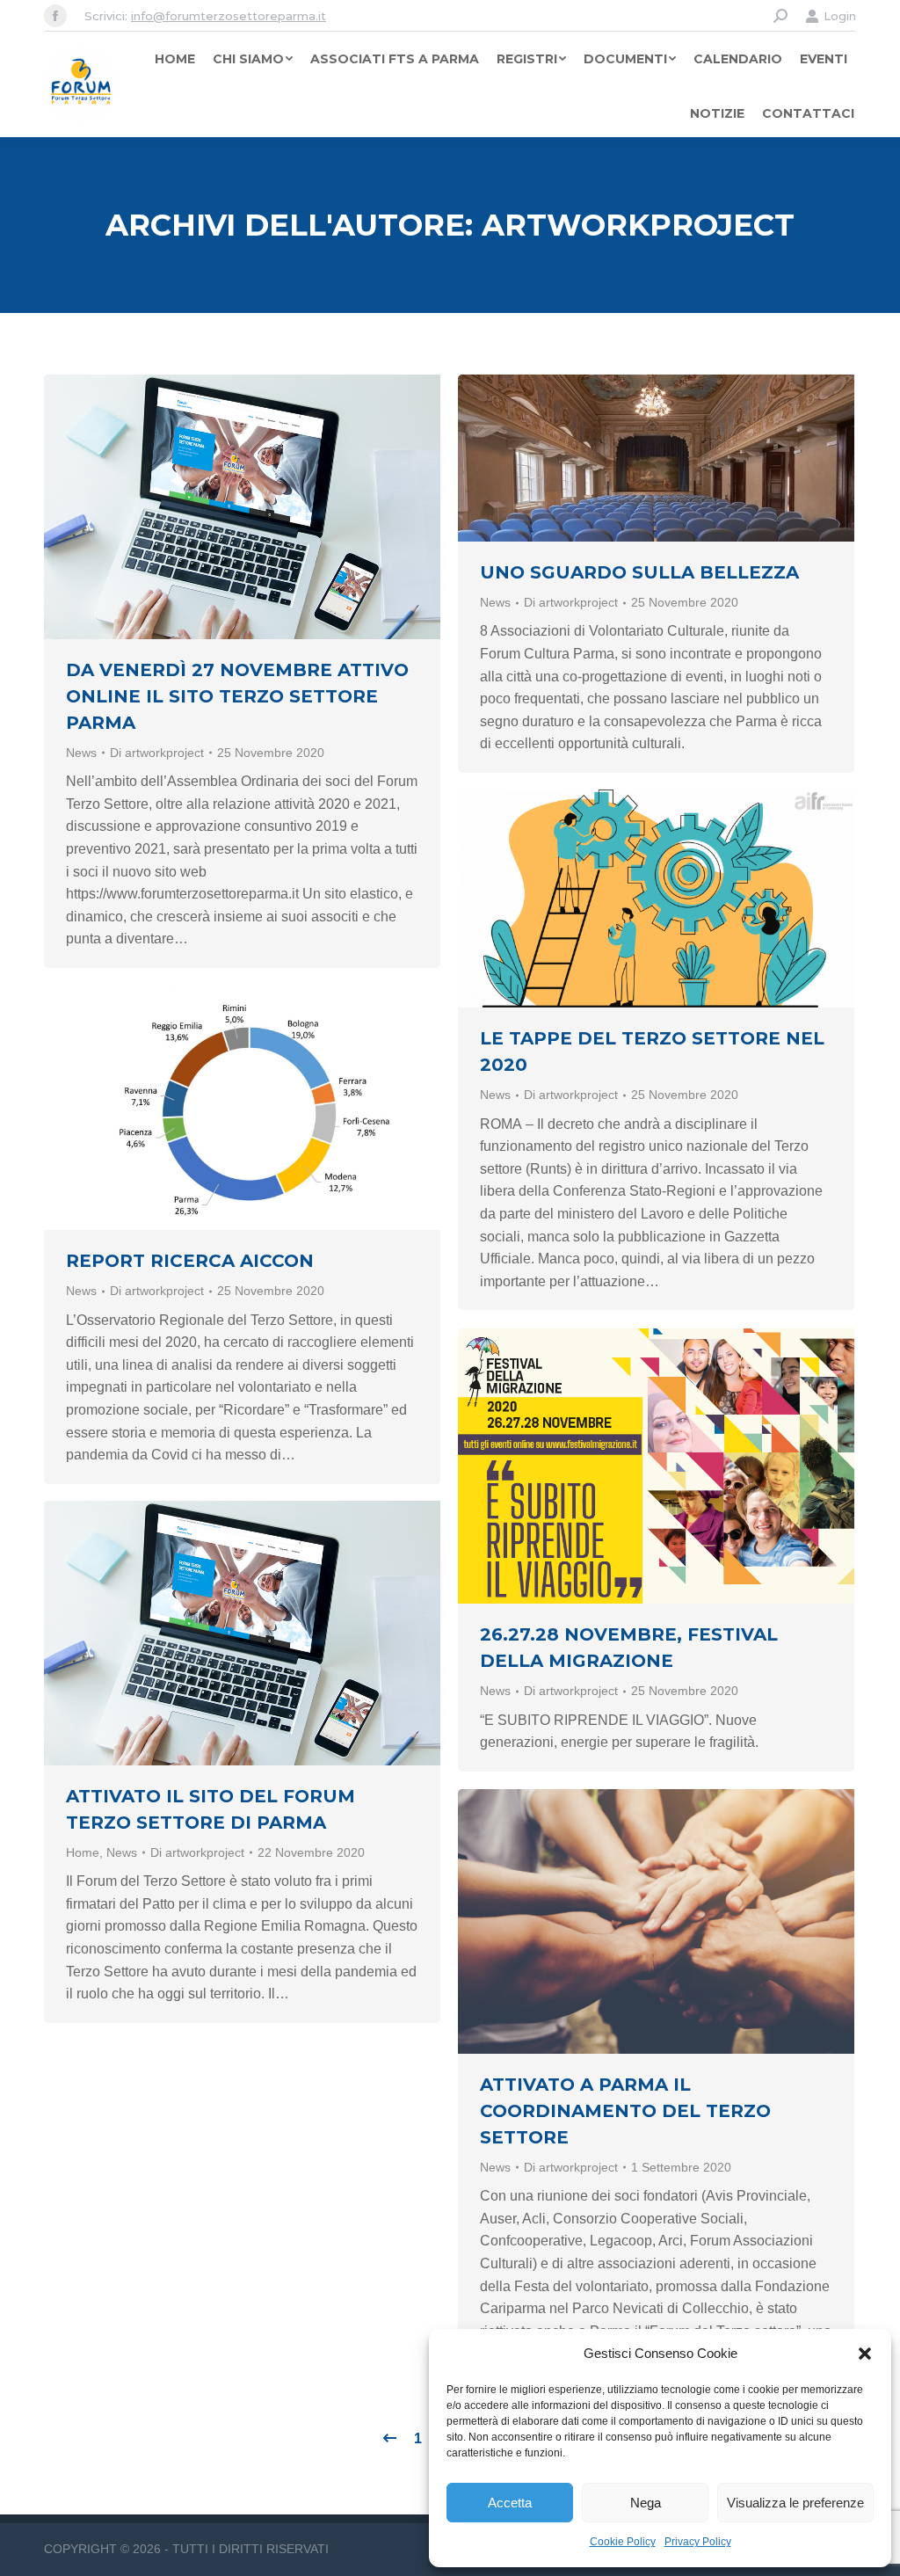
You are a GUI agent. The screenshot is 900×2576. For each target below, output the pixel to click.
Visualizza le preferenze (795, 2503)
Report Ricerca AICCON (190, 1261)
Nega (646, 2503)
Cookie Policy (623, 2542)
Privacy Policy (698, 2542)
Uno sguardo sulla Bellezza (639, 572)
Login (840, 16)
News (81, 753)
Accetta (510, 2503)
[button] (865, 2354)
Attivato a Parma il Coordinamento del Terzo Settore (625, 2111)
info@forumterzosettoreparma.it (229, 16)
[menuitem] (175, 59)
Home (83, 1852)
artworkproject (638, 225)
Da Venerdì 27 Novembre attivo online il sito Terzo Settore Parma (237, 696)
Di (157, 753)
